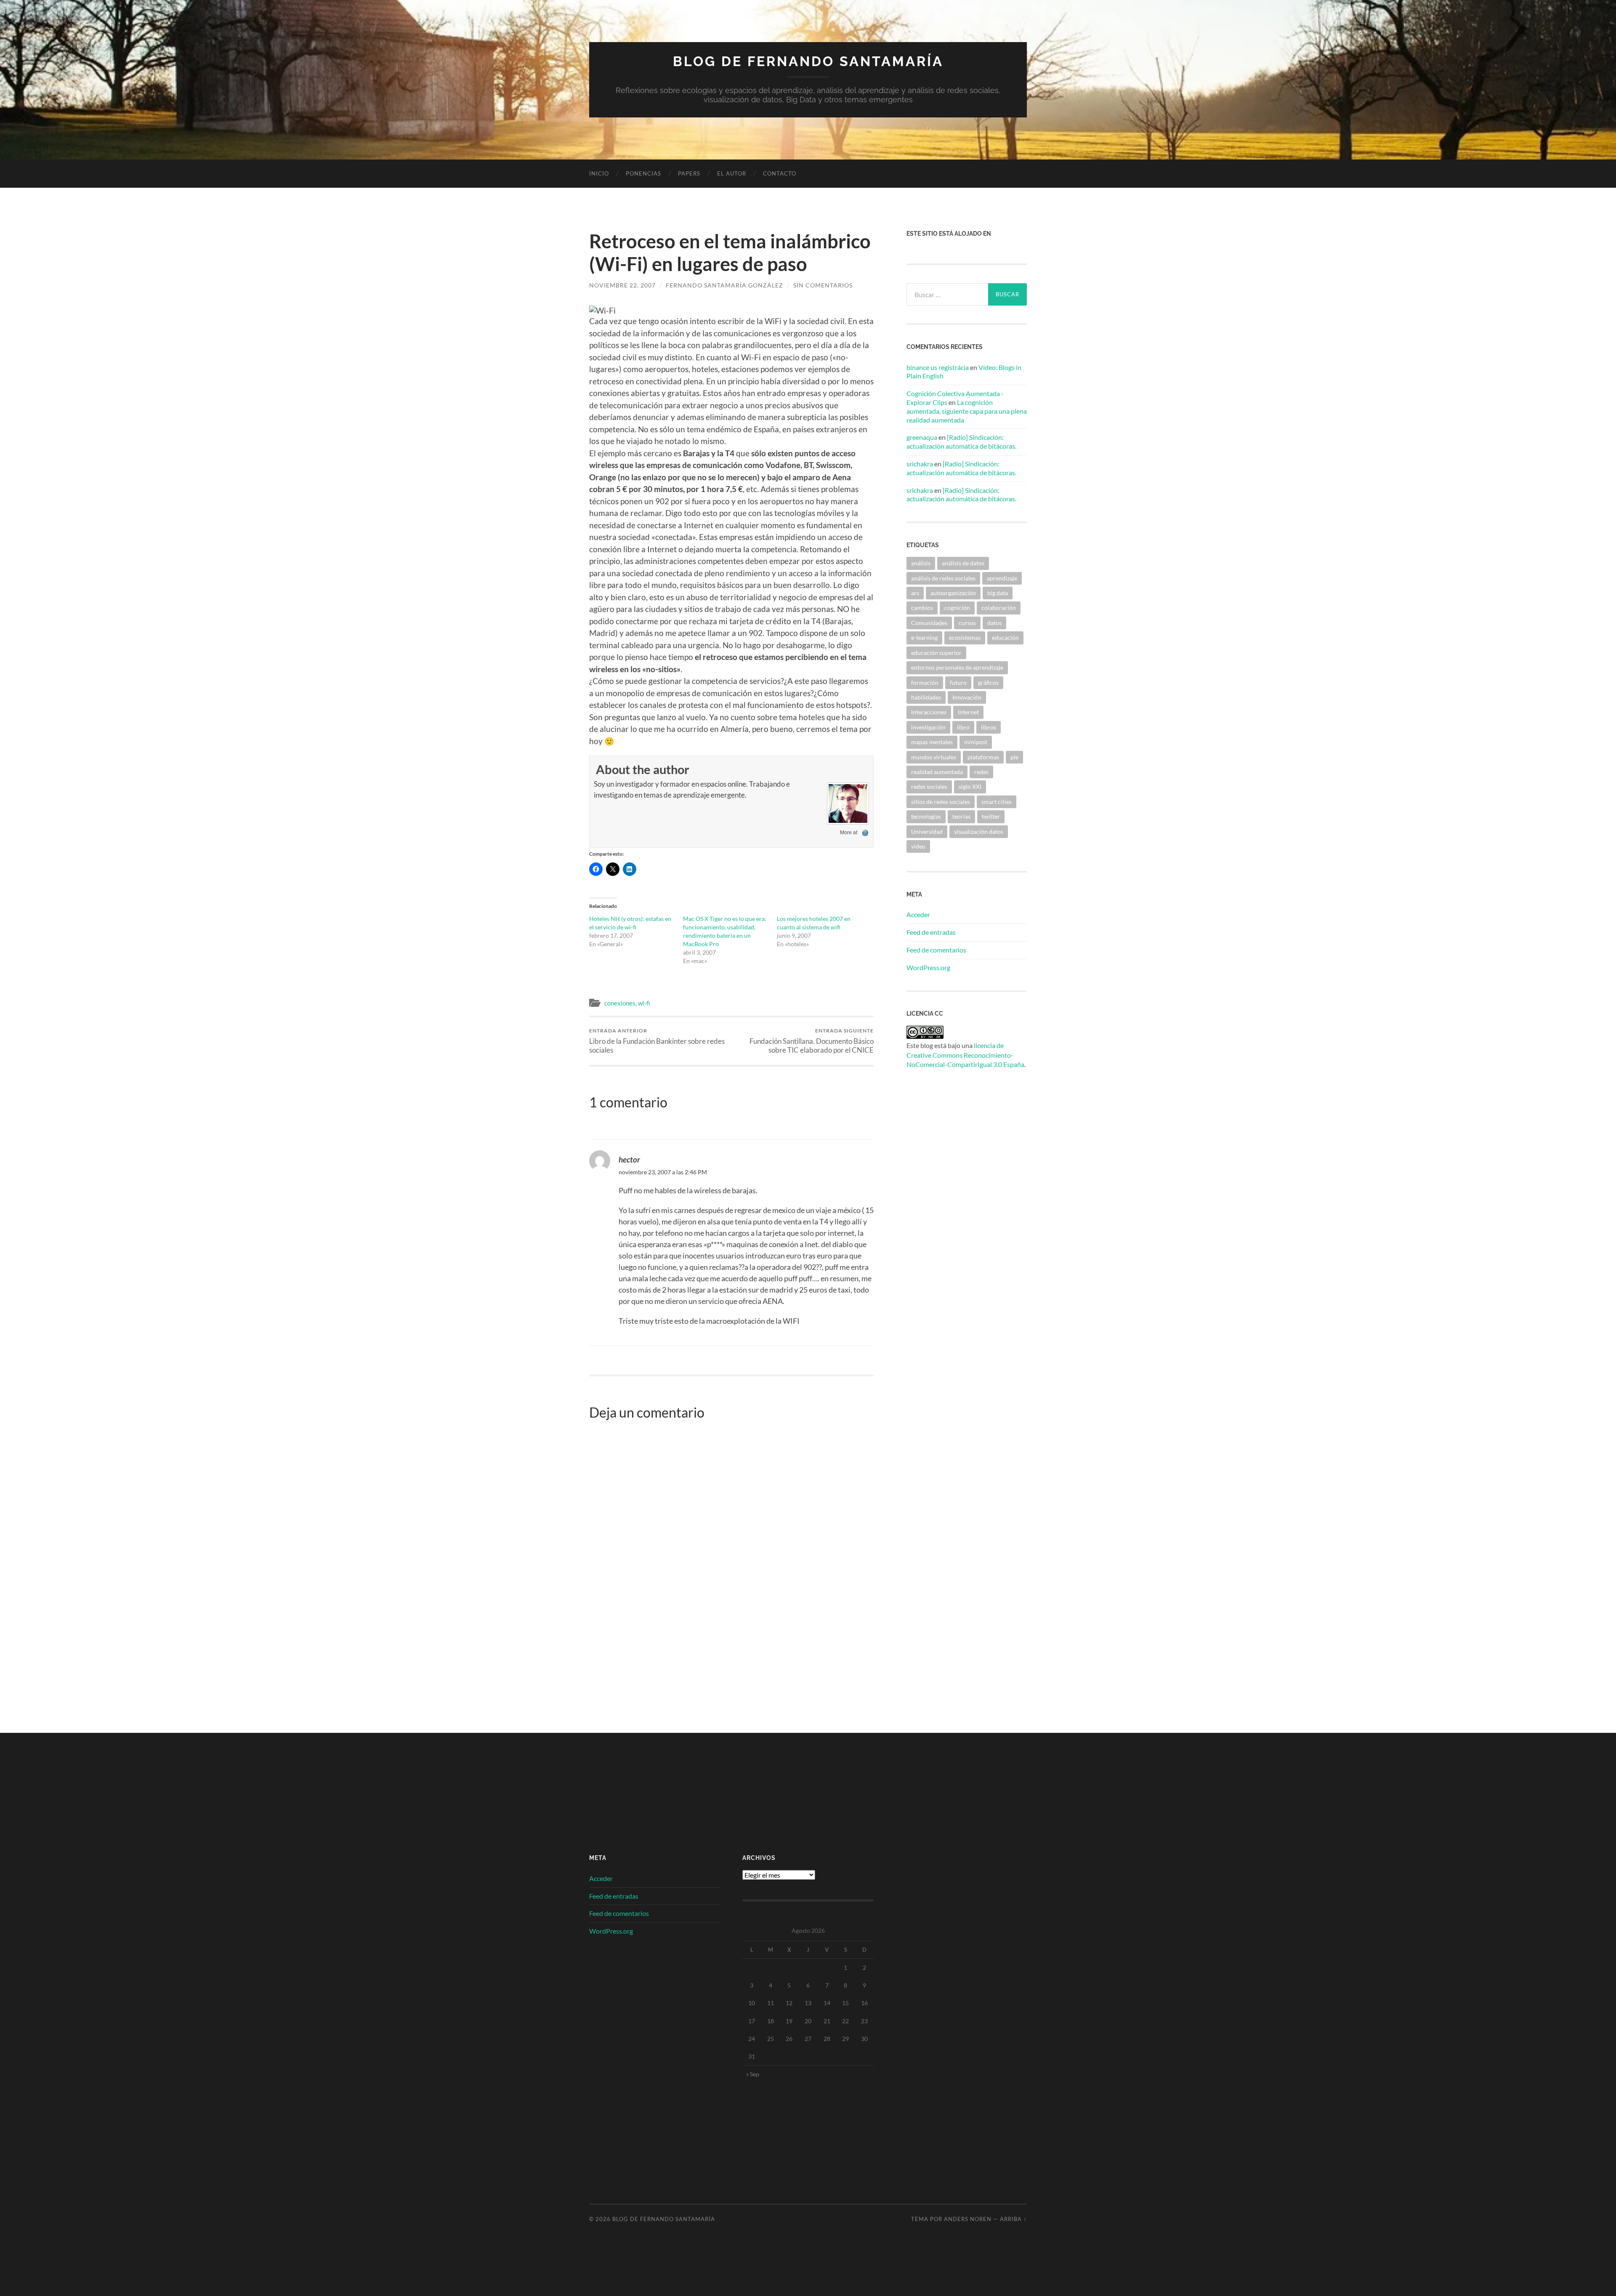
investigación (928, 727)
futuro (958, 682)
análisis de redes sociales (943, 578)
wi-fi (644, 1003)
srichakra (920, 464)
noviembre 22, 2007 (622, 285)
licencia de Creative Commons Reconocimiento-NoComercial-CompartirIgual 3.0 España (965, 1055)
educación (1005, 637)
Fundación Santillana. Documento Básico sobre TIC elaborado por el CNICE (812, 1041)
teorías (961, 816)
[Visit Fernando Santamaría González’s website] (865, 833)
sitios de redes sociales (941, 802)
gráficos (988, 682)
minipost (976, 742)
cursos (967, 623)
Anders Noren (968, 2219)
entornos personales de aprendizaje (957, 667)
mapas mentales (932, 742)
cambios (922, 608)
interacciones (929, 712)
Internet (968, 712)
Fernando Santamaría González (724, 285)
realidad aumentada (937, 772)
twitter (991, 816)
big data (998, 593)
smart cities (997, 802)
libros (989, 727)
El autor (732, 173)
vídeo (918, 846)
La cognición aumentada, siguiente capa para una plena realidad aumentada (967, 411)
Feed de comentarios (936, 950)
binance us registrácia (938, 367)
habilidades (926, 697)
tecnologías (926, 816)
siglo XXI (970, 786)
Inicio (599, 173)
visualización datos (979, 831)
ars (915, 593)
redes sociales (929, 786)
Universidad (927, 831)
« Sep (753, 2074)
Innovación (967, 697)
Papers (689, 173)
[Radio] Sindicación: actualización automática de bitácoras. (961, 442)
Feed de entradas (931, 932)
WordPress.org (928, 967)
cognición (957, 608)
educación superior (936, 653)
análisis (921, 563)
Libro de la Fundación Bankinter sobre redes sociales (657, 1041)
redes (981, 772)
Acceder (918, 914)
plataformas (983, 757)
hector (629, 1159)
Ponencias (643, 173)
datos (994, 623)
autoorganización (953, 593)
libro (963, 727)
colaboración (999, 608)
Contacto (780, 173)
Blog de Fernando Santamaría (808, 61)
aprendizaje (1002, 578)
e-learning (924, 637)
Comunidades (929, 623)
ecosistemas (965, 637)
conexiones (620, 1003)
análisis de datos (963, 563)
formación (925, 682)
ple (1014, 757)
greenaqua (922, 437)
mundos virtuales (934, 757)
